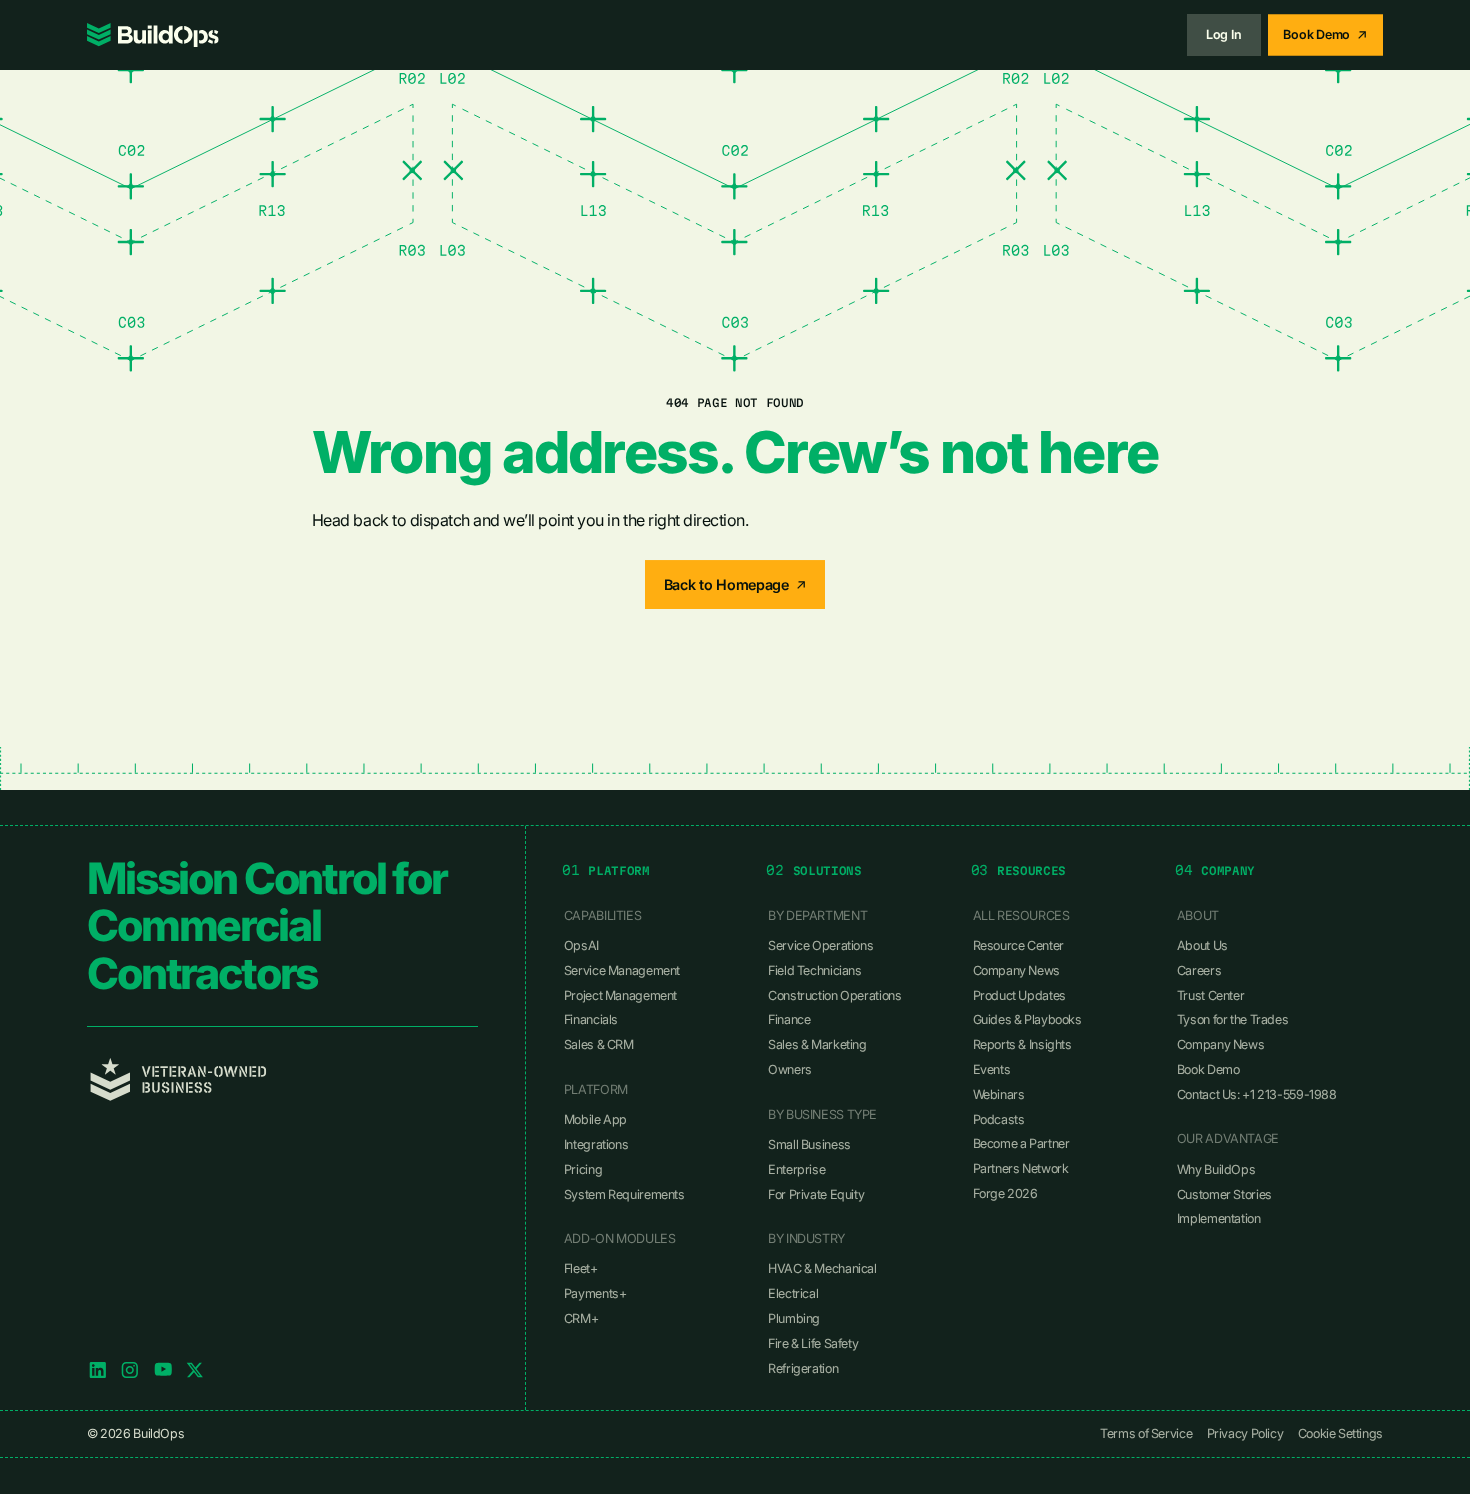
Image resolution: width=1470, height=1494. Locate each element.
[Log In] (1224, 34)
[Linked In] (98, 1370)
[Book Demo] (1325, 34)
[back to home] (153, 35)
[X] (195, 1370)
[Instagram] (130, 1370)
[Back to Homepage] (735, 584)
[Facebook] (163, 1370)
